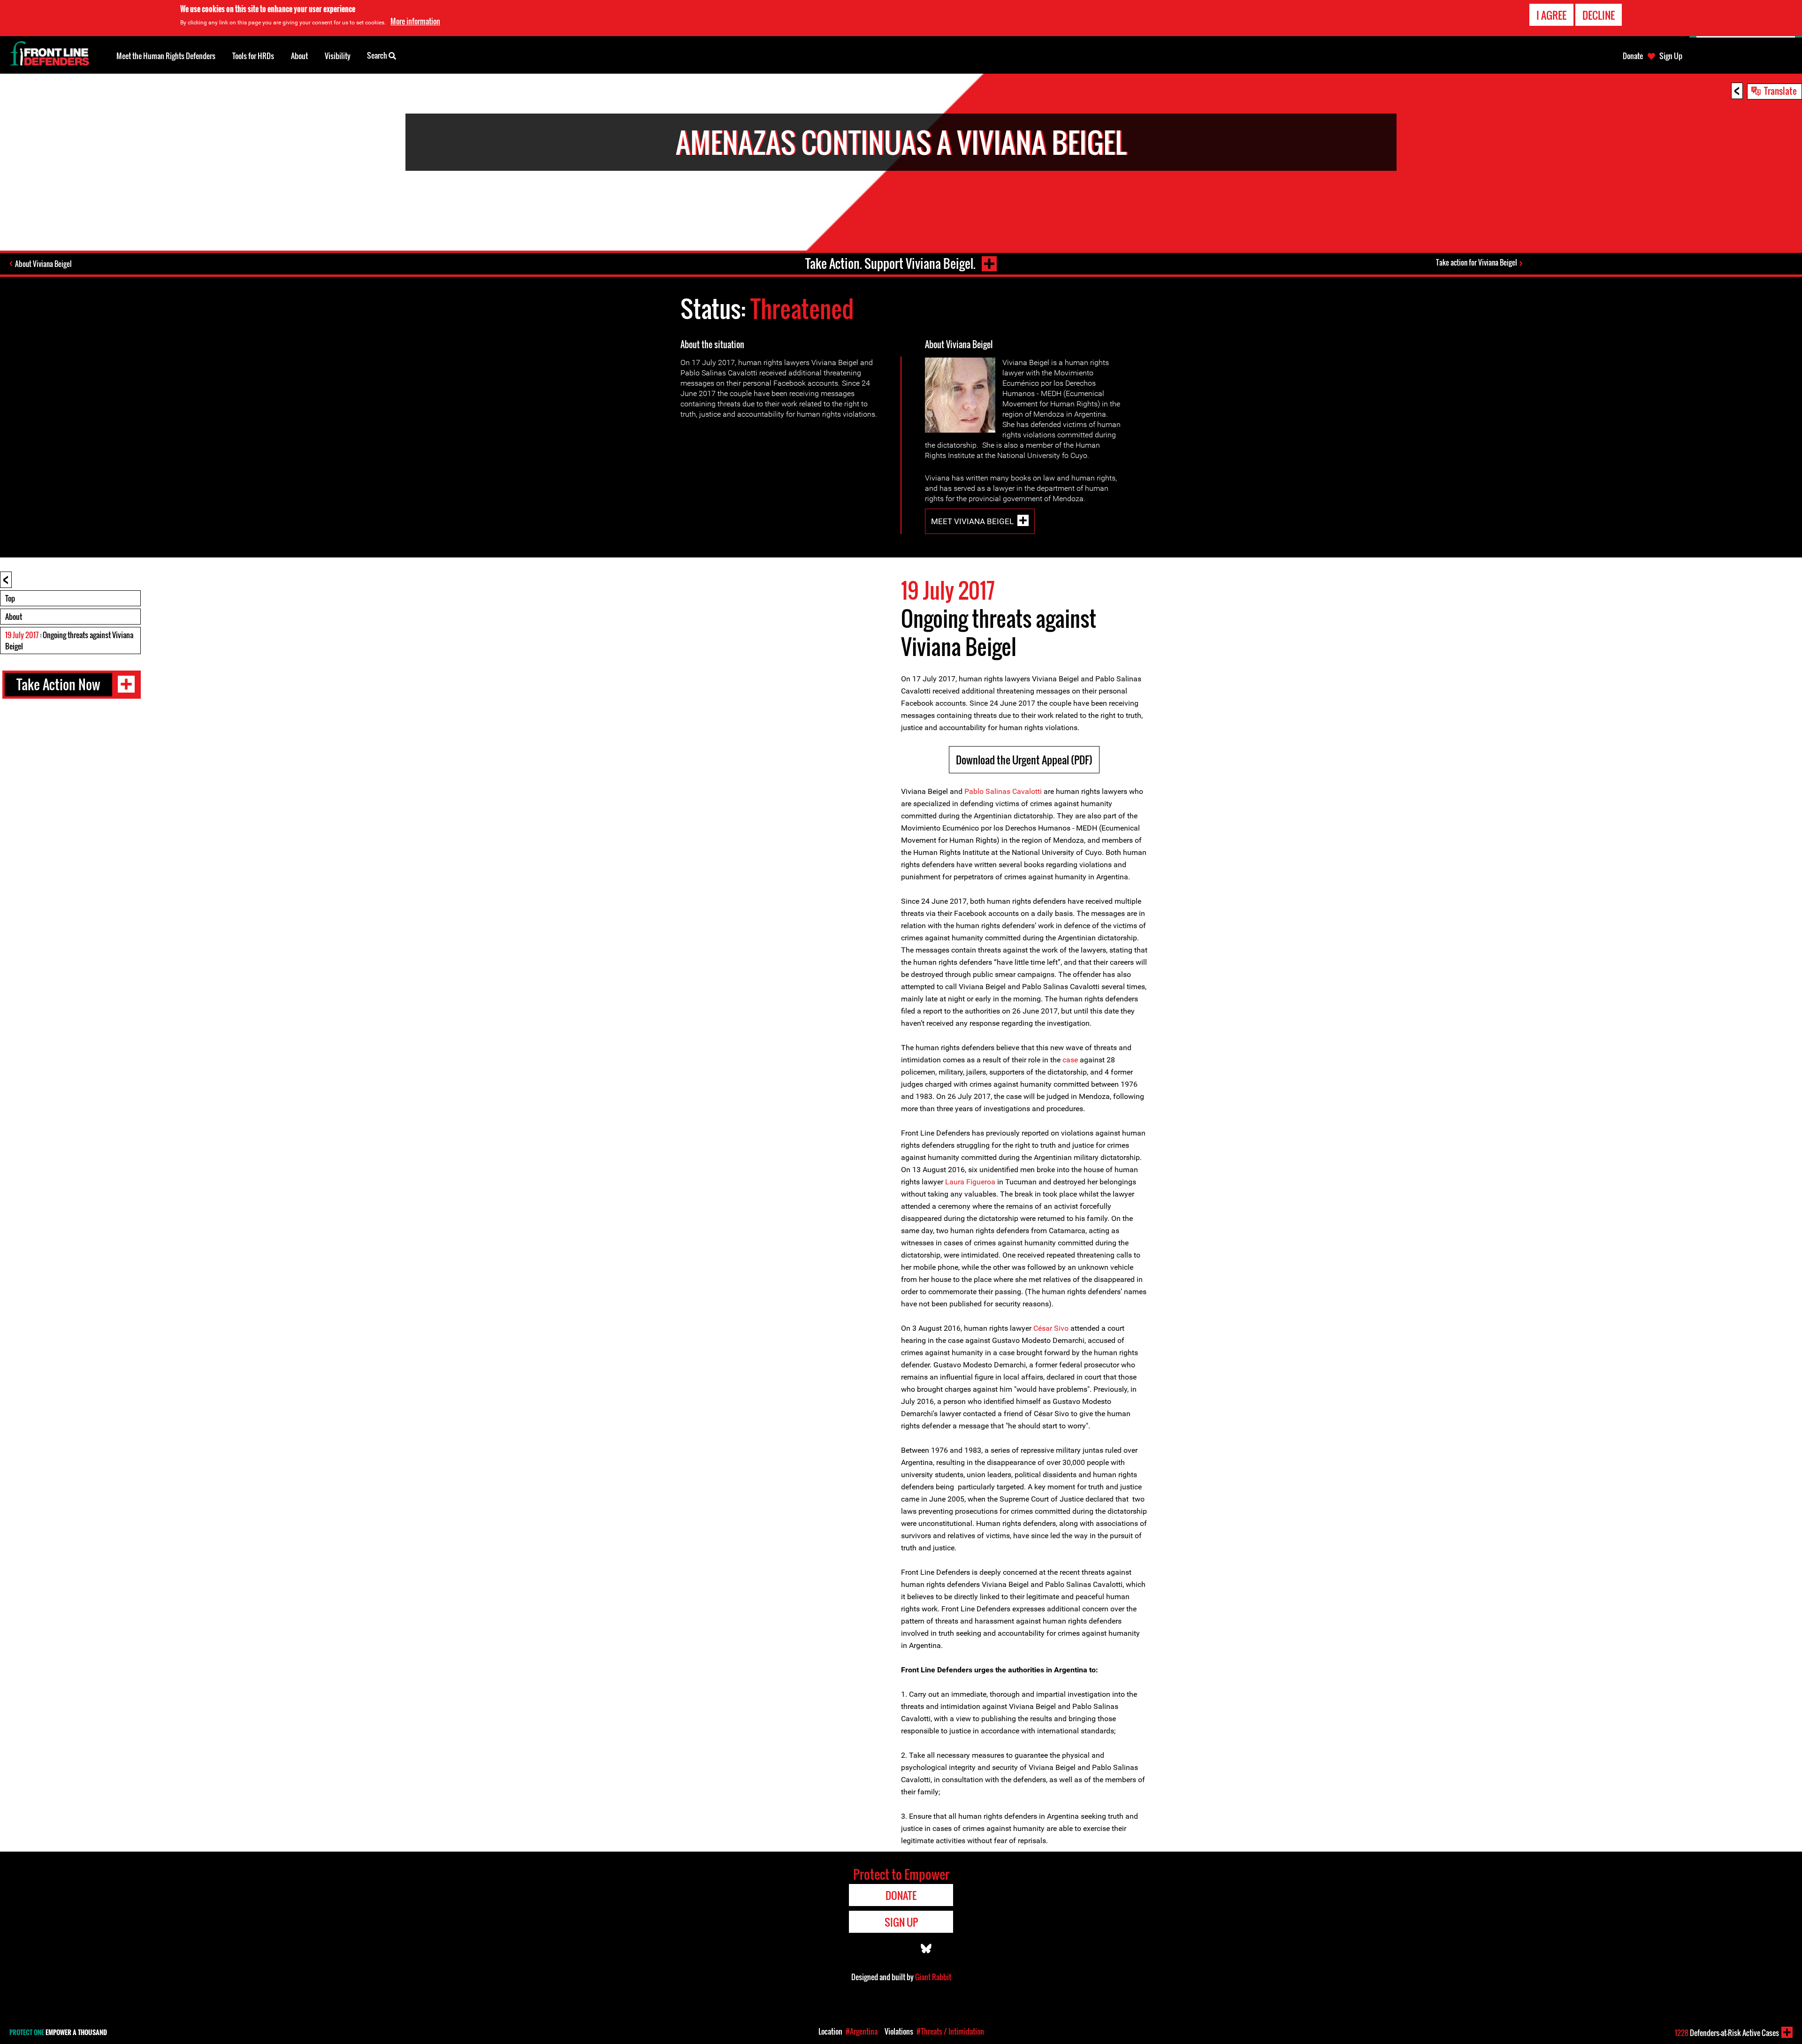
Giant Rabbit (933, 1977)
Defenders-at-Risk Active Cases (1727, 2033)
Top (10, 598)
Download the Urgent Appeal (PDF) (1024, 760)
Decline (1599, 15)
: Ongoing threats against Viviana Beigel (69, 641)
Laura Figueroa (970, 1182)
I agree (1551, 15)
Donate (1633, 56)
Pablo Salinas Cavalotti (1003, 791)
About (14, 617)
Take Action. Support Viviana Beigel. (890, 263)
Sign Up (1671, 56)
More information (415, 21)
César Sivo (1051, 1328)
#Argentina (862, 2031)
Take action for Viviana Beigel (1477, 262)
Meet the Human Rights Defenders (166, 56)
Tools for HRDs (253, 56)
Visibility (338, 56)
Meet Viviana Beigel (972, 521)
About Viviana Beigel (43, 264)
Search (378, 55)
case (1070, 1060)
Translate (1780, 91)
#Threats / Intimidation (950, 2031)
